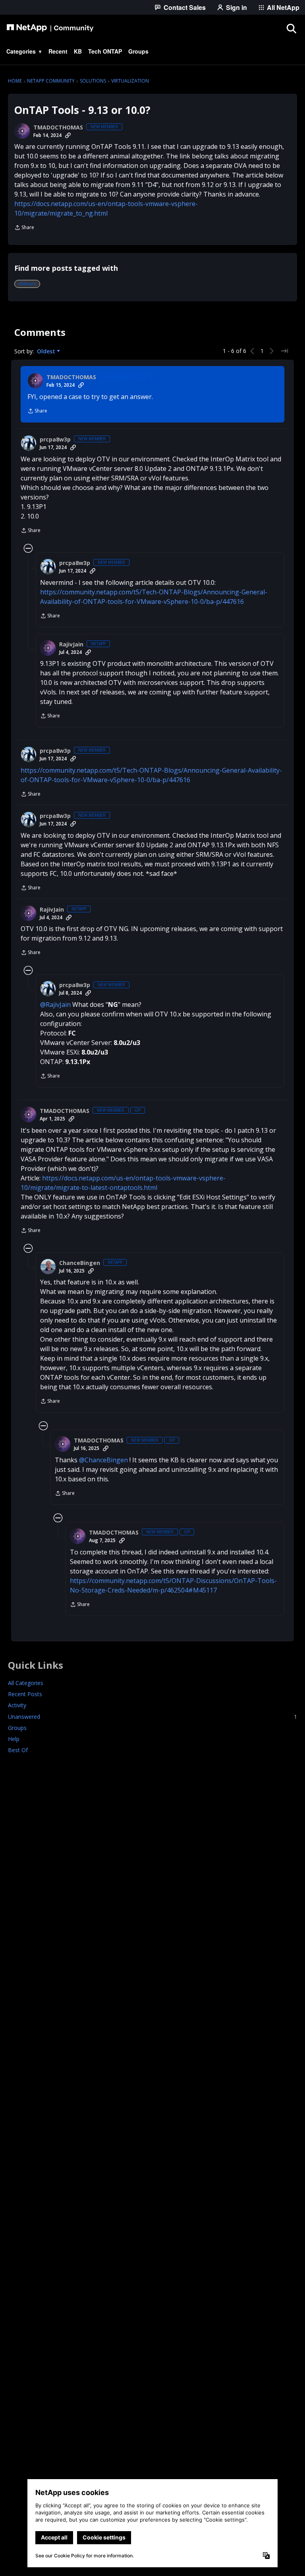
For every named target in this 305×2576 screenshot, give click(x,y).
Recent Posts (25, 1694)
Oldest (47, 351)
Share (24, 228)
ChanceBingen (80, 1263)
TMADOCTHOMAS (58, 127)
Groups (17, 1728)
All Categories (26, 1683)
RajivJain (71, 644)
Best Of (18, 1750)
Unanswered (152, 1717)
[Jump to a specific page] (284, 351)
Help (14, 1739)
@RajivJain (55, 1005)
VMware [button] (27, 284)
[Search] (291, 28)
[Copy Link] (68, 135)
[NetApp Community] (50, 28)
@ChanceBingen (103, 1460)
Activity (17, 1705)
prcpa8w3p (55, 440)
